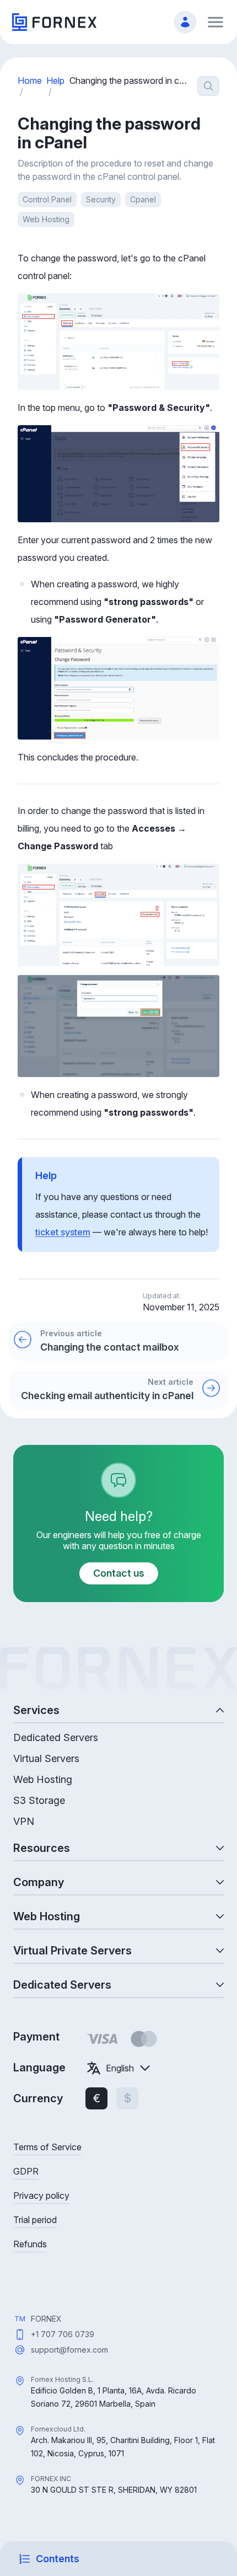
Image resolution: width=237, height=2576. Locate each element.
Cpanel (143, 199)
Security (101, 199)
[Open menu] (216, 22)
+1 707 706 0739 (63, 2334)
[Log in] (185, 22)
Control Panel (47, 199)
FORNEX (46, 2319)
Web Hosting (46, 219)
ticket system (63, 1232)
